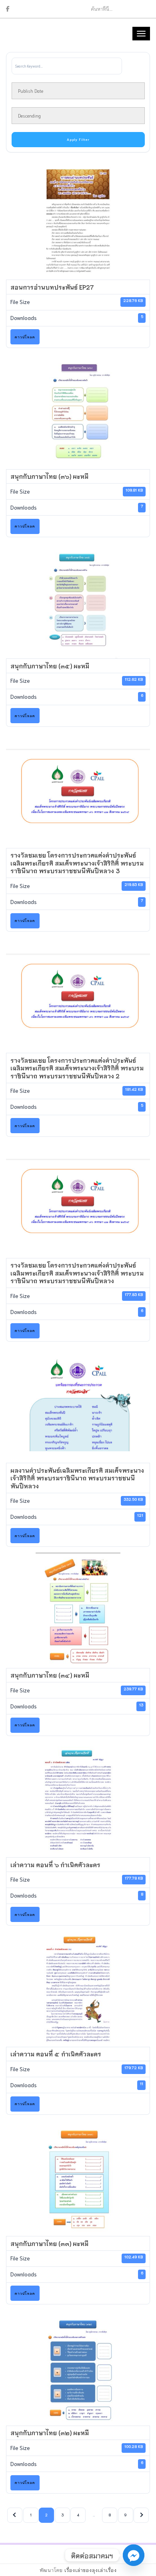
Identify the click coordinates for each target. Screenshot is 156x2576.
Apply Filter (78, 139)
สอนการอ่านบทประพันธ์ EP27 (52, 287)
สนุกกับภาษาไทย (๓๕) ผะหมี (50, 666)
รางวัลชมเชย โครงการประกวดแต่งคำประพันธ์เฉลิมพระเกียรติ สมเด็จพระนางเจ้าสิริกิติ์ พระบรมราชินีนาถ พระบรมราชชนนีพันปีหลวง (77, 1273)
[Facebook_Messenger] (134, 2555)
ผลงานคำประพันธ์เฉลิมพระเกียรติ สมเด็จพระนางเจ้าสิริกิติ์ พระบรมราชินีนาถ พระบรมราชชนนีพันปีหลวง (77, 1478)
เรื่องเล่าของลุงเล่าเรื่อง (91, 2570)
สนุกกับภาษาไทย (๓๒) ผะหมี (50, 2432)
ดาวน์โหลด (25, 337)
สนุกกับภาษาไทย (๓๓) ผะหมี (49, 2243)
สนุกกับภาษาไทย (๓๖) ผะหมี (49, 476)
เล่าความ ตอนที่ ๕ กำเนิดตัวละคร (56, 2054)
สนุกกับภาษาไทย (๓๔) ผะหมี (50, 1675)
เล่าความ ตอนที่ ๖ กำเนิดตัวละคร (55, 1864)
